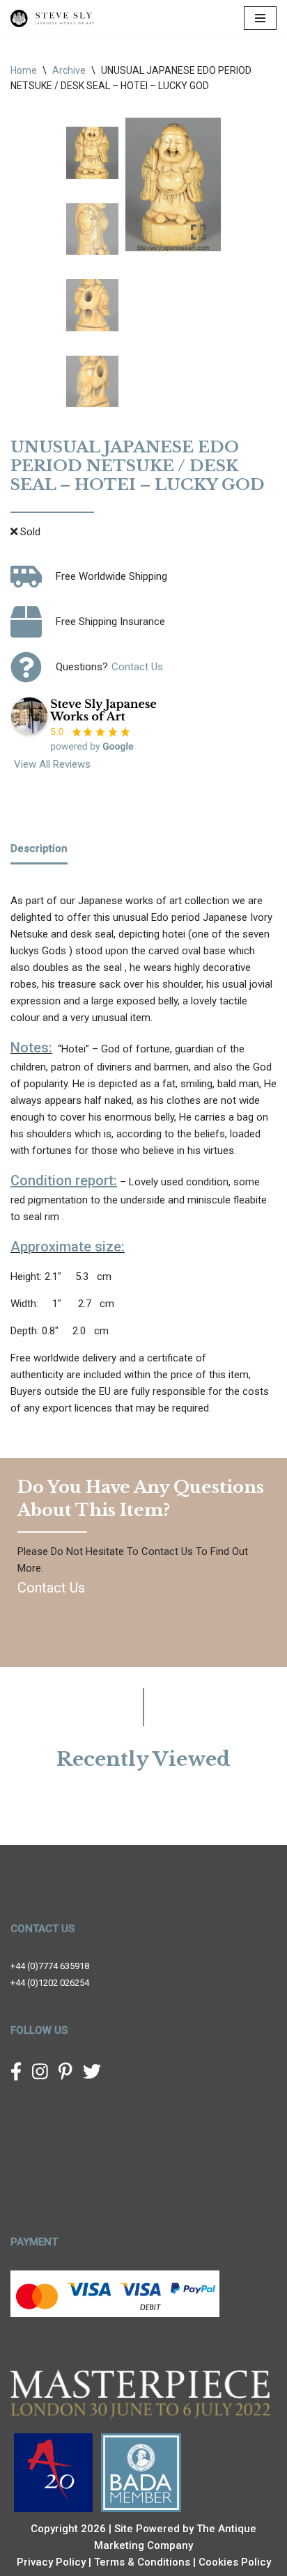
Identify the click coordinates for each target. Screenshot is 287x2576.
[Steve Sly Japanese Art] (52, 18)
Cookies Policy (235, 2562)
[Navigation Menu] (260, 18)
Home (24, 70)
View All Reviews (52, 764)
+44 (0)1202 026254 (50, 1983)
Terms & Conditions (142, 2562)
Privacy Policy (51, 2562)
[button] (200, 190)
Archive (69, 70)
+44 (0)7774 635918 (50, 1966)
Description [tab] (39, 848)
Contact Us (137, 667)
